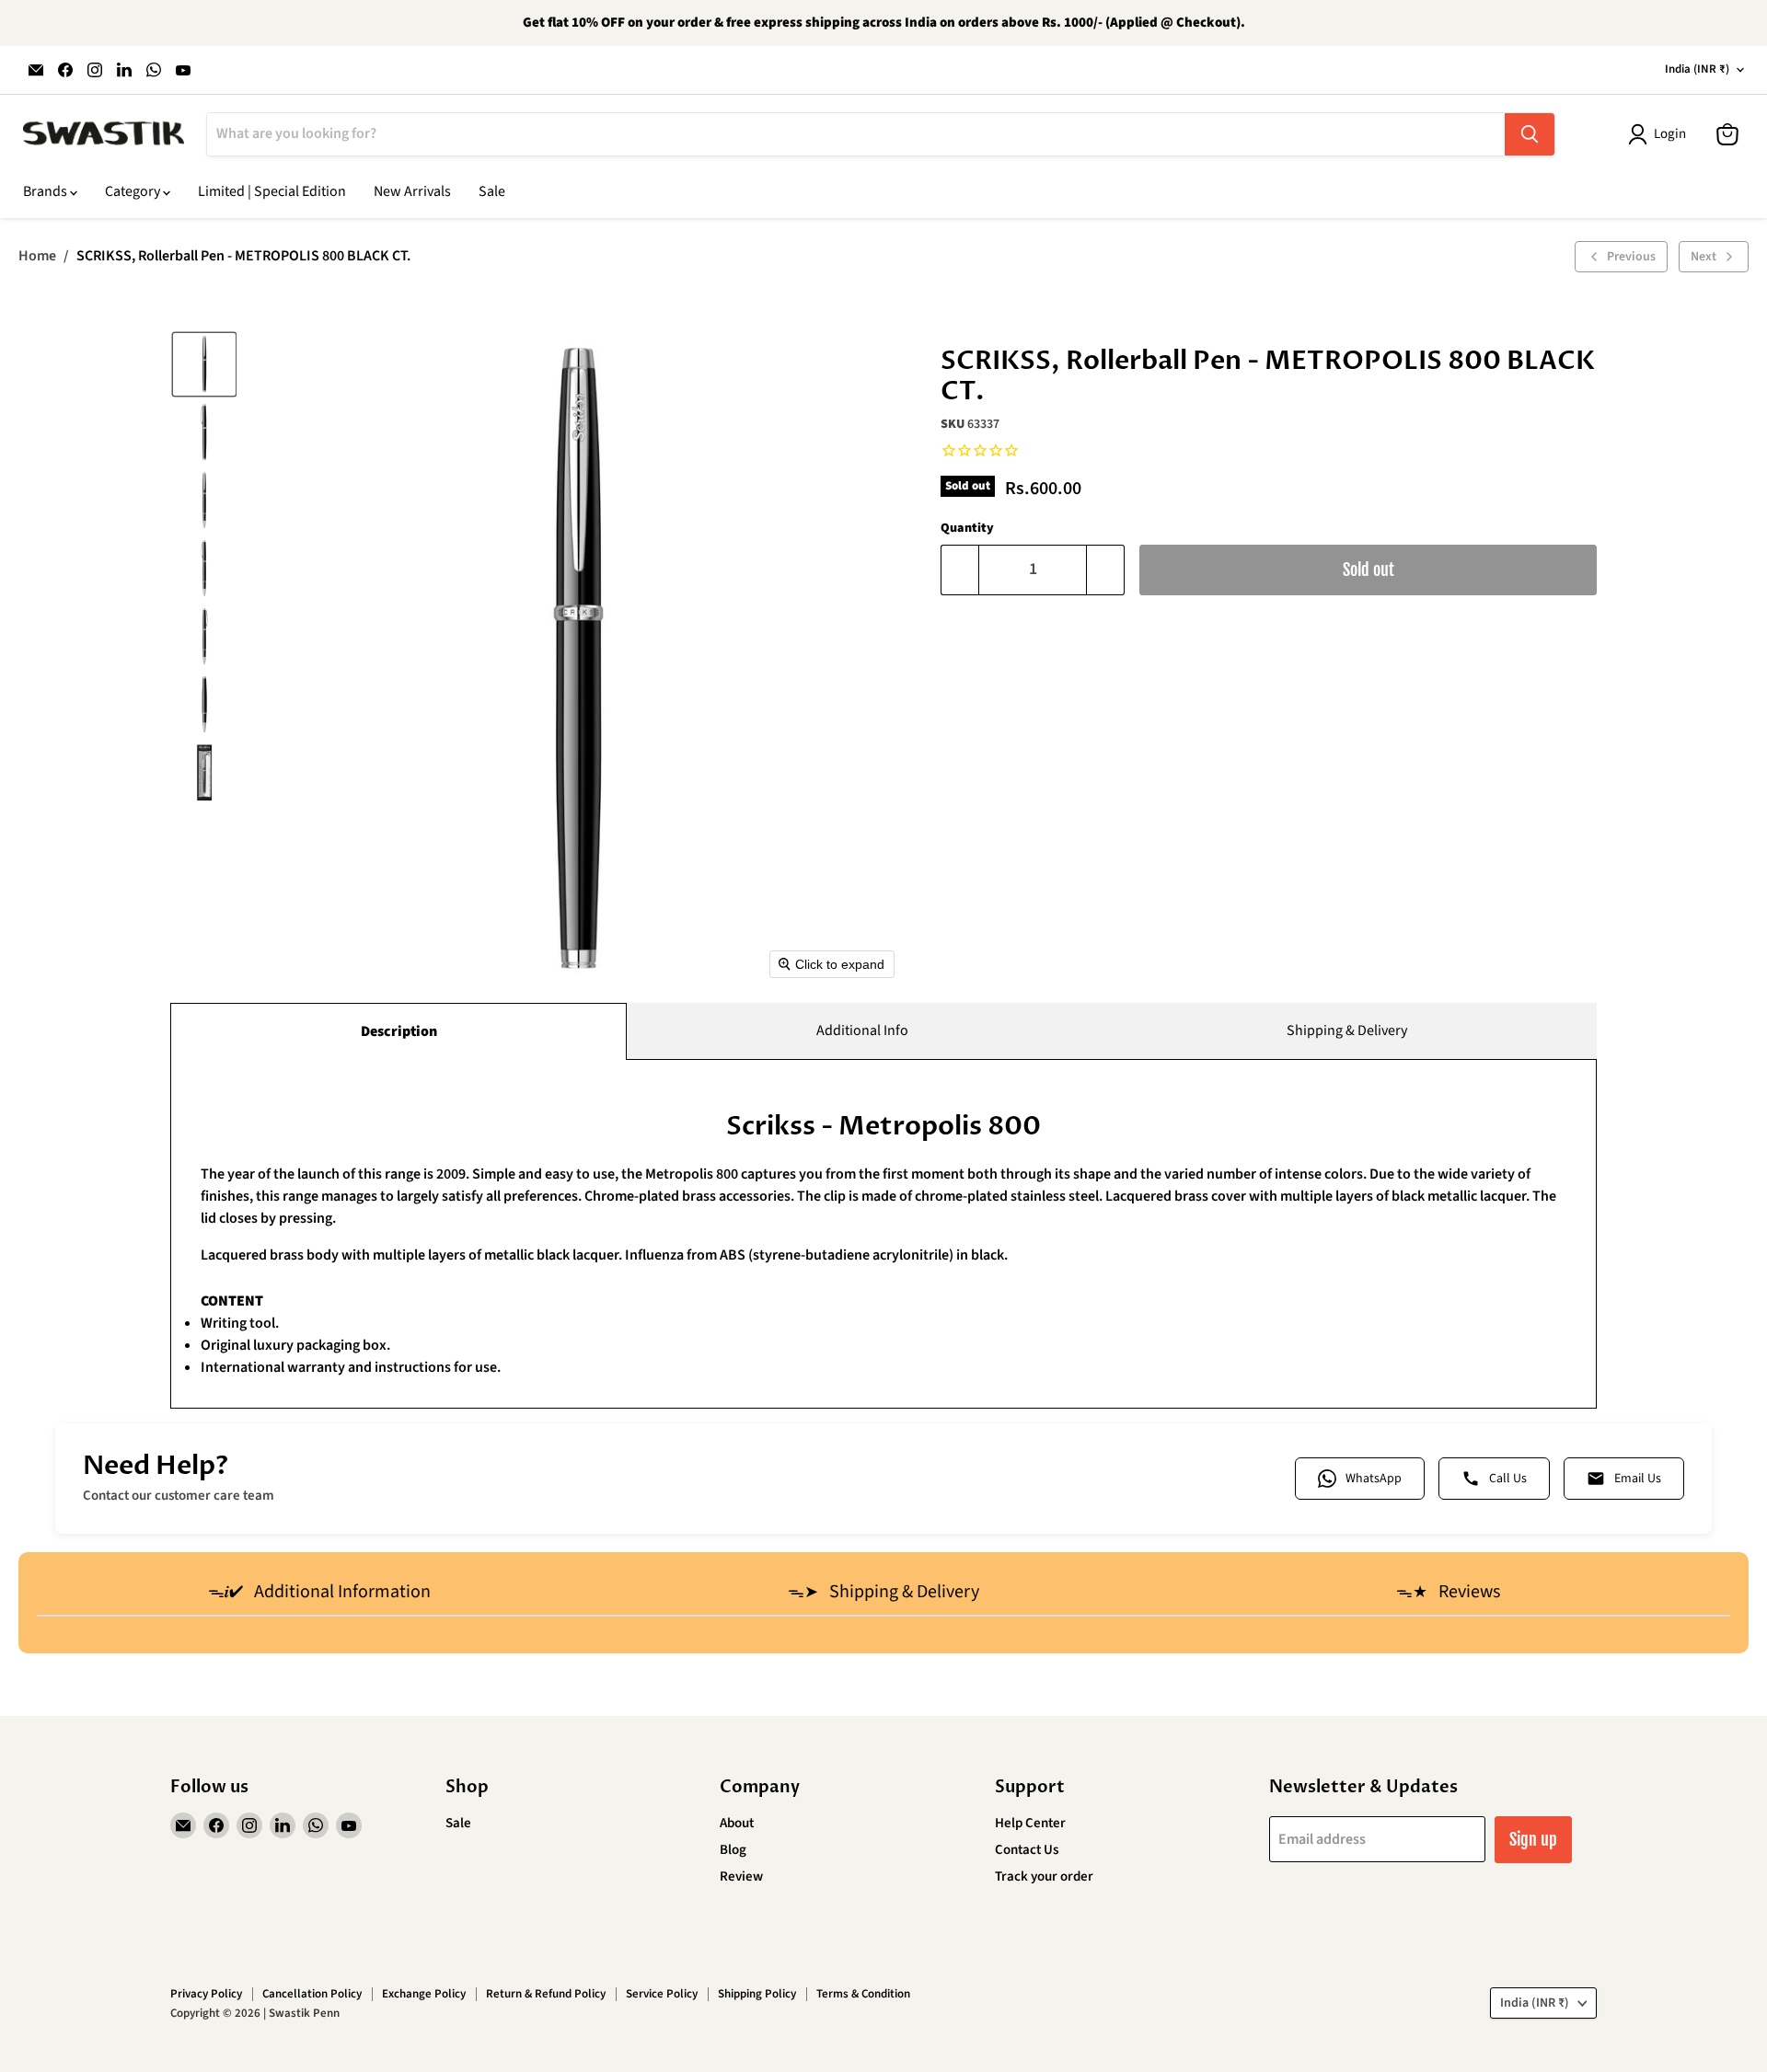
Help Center (1030, 1823)
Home (37, 256)
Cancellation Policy (312, 1994)
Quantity (967, 528)
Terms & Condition (863, 1994)
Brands (46, 191)
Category (134, 191)
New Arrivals (412, 191)
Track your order (1044, 1876)
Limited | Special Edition (272, 191)
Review (741, 1876)
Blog (733, 1850)
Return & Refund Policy (546, 1994)
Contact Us (1027, 1850)
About (737, 1823)
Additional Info (862, 1030)
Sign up (1533, 1839)
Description (399, 1031)
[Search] (1530, 134)
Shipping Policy (757, 1994)
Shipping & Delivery (1347, 1030)
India (1697, 69)
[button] (204, 364)
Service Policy (662, 1994)
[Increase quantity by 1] (1106, 570)
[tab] (319, 1594)
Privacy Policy (206, 1994)
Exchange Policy (424, 1994)
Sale (492, 191)
